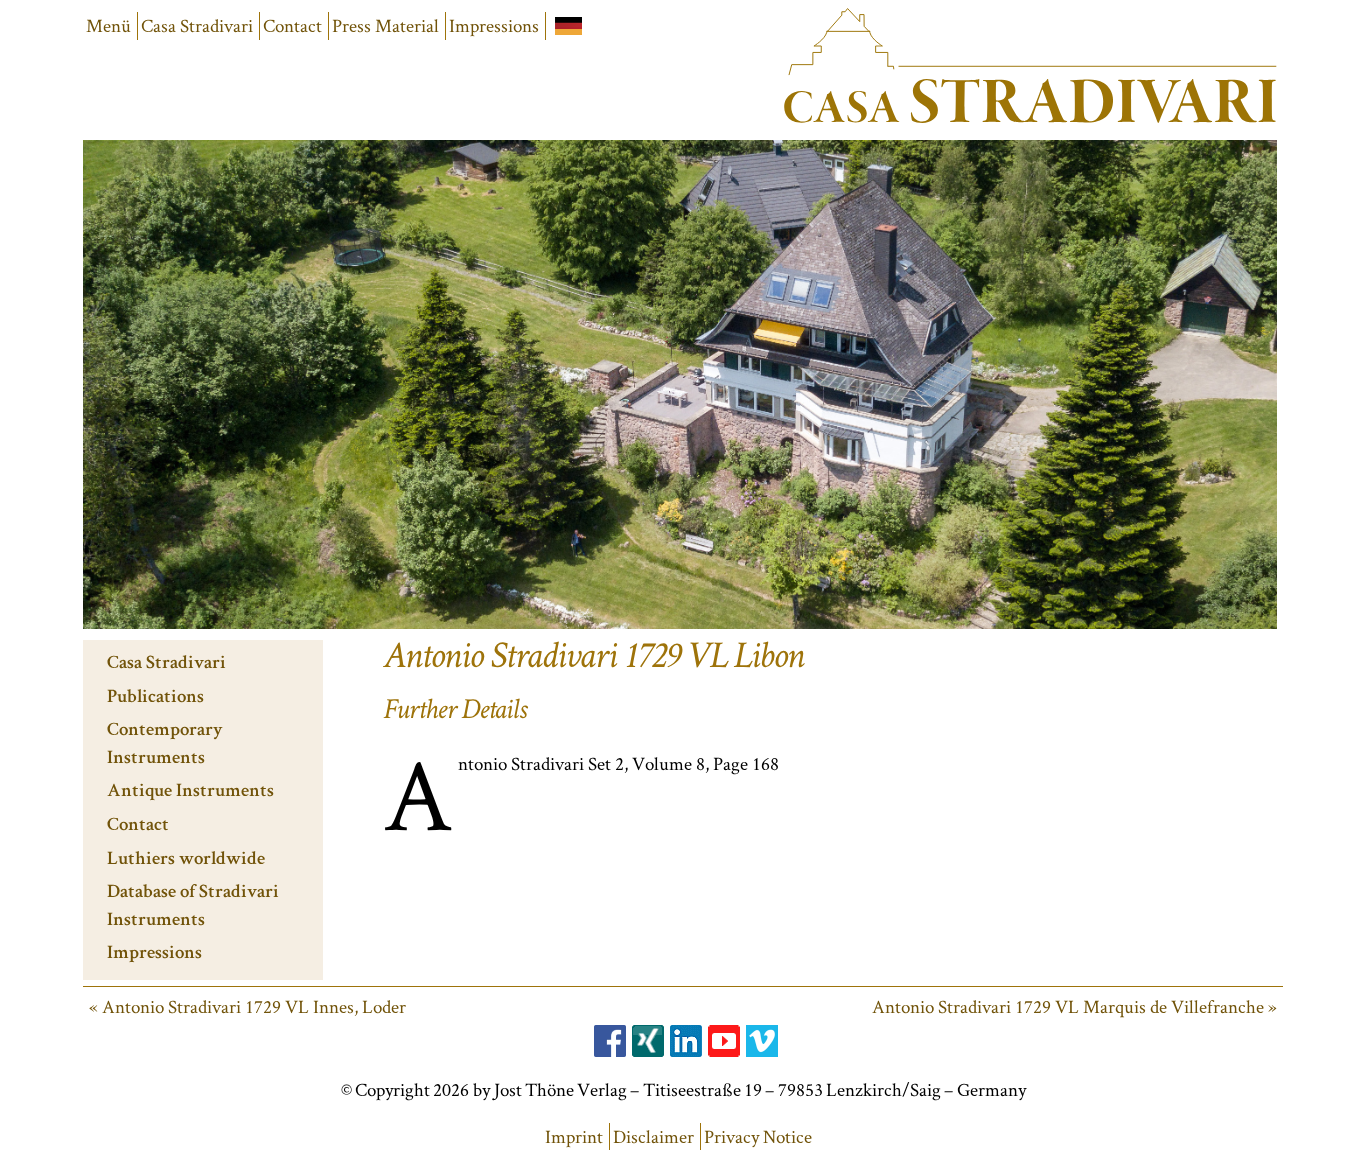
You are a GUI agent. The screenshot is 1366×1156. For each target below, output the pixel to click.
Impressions (494, 25)
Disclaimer (653, 1136)
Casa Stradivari (197, 25)
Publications (155, 698)
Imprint (574, 1136)
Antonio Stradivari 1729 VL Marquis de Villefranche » (1074, 1006)
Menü (108, 25)
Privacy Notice (758, 1136)
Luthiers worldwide (186, 860)
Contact (292, 25)
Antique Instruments (190, 792)
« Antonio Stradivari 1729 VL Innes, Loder (247, 1006)
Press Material (385, 25)
